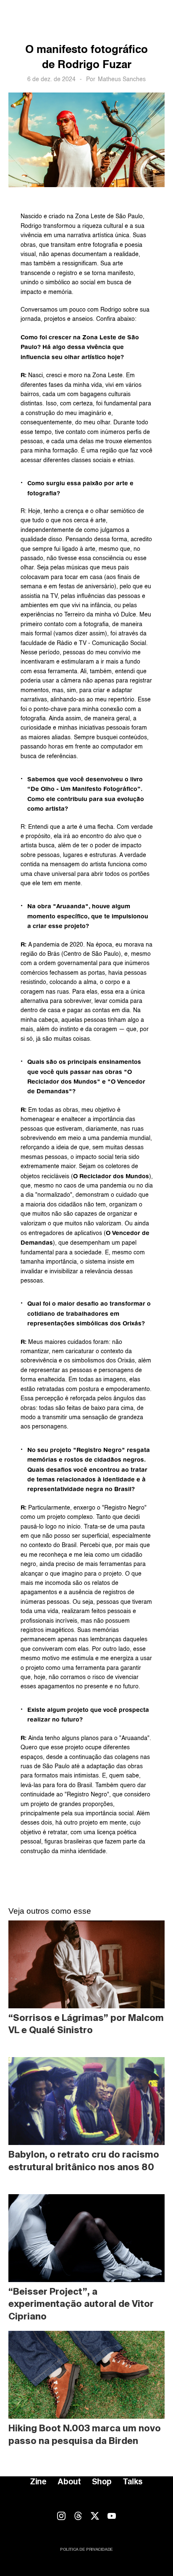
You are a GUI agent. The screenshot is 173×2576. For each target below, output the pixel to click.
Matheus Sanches (122, 79)
